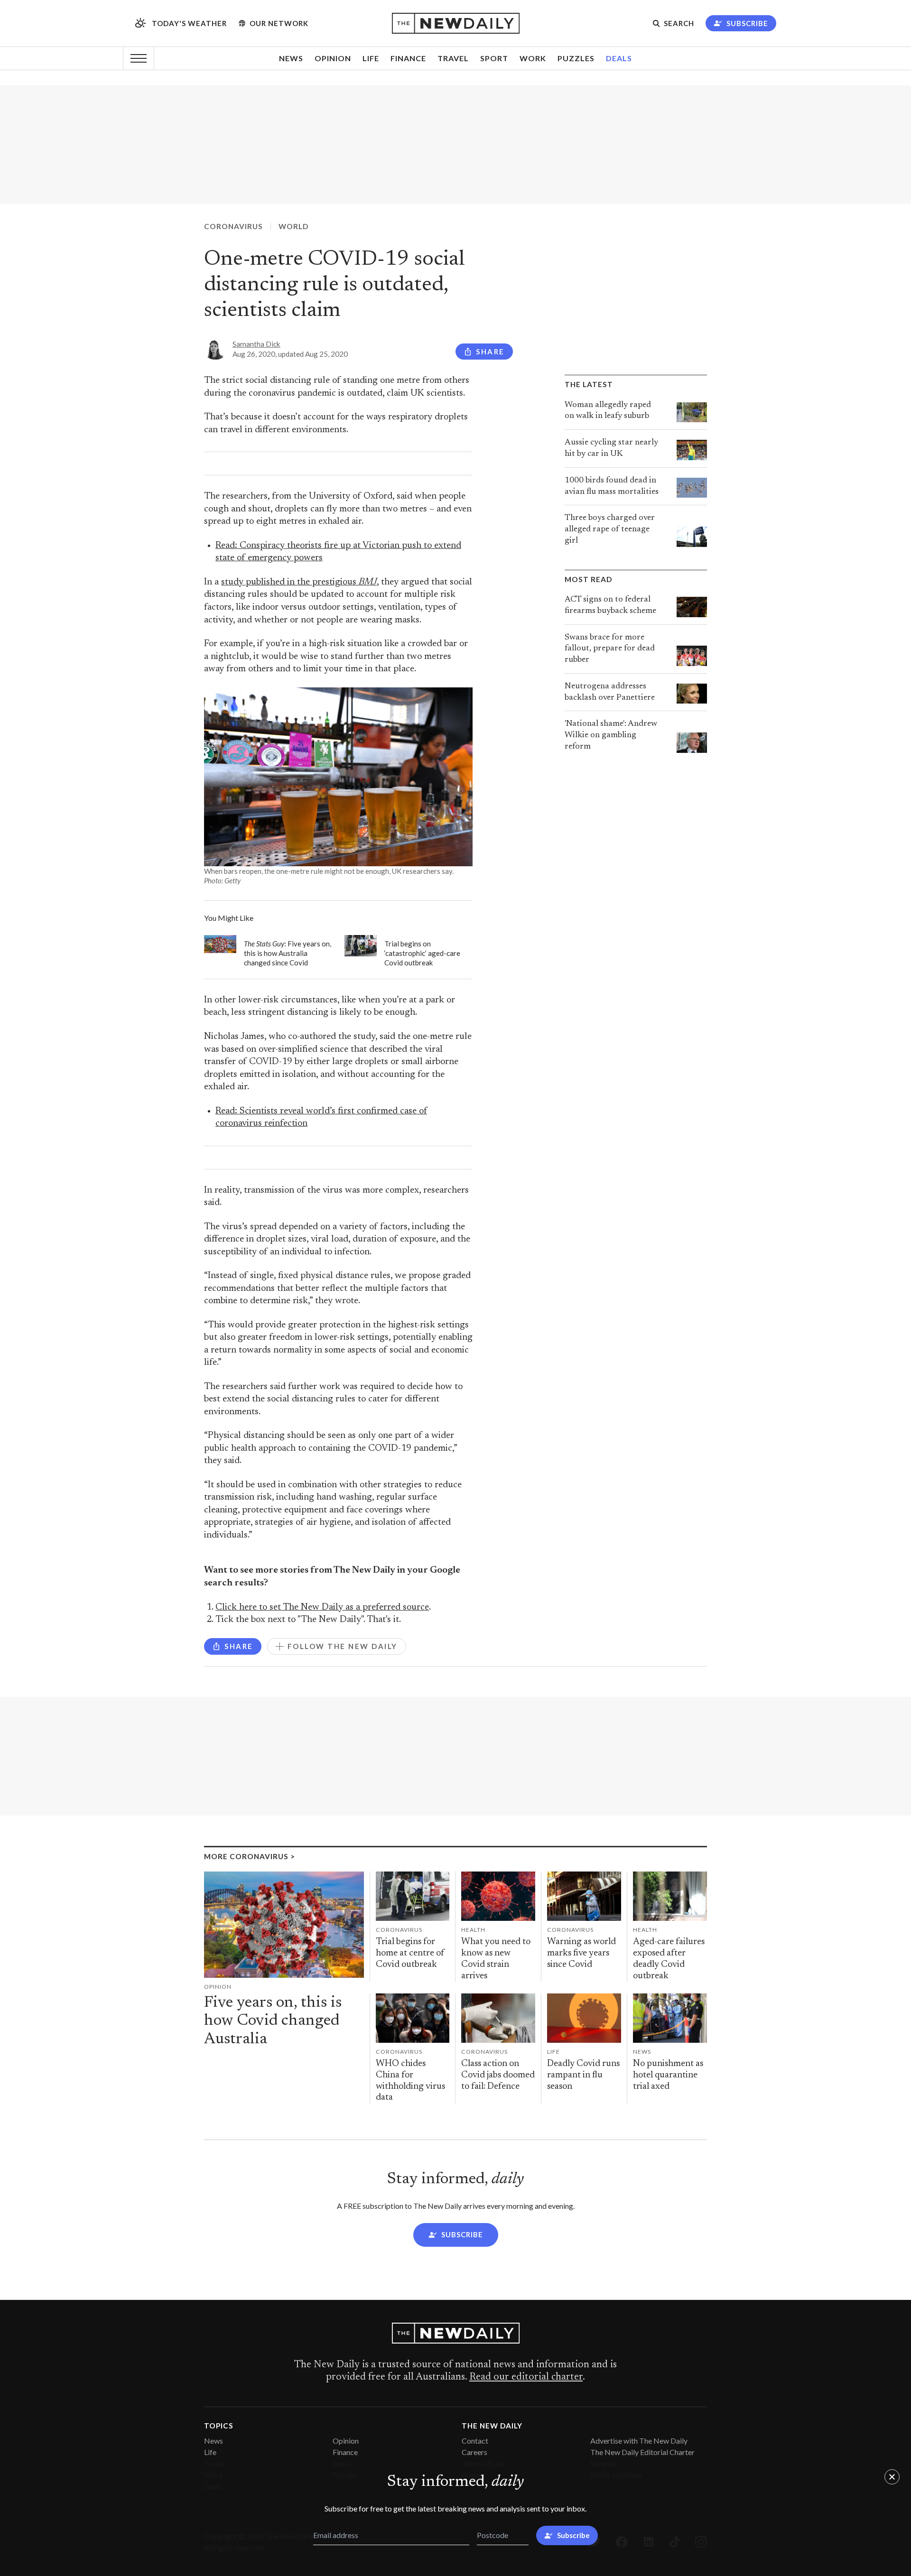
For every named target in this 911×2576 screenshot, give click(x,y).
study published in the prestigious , (300, 582)
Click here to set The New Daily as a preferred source (322, 1608)
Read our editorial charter (526, 2377)
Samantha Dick (256, 344)
